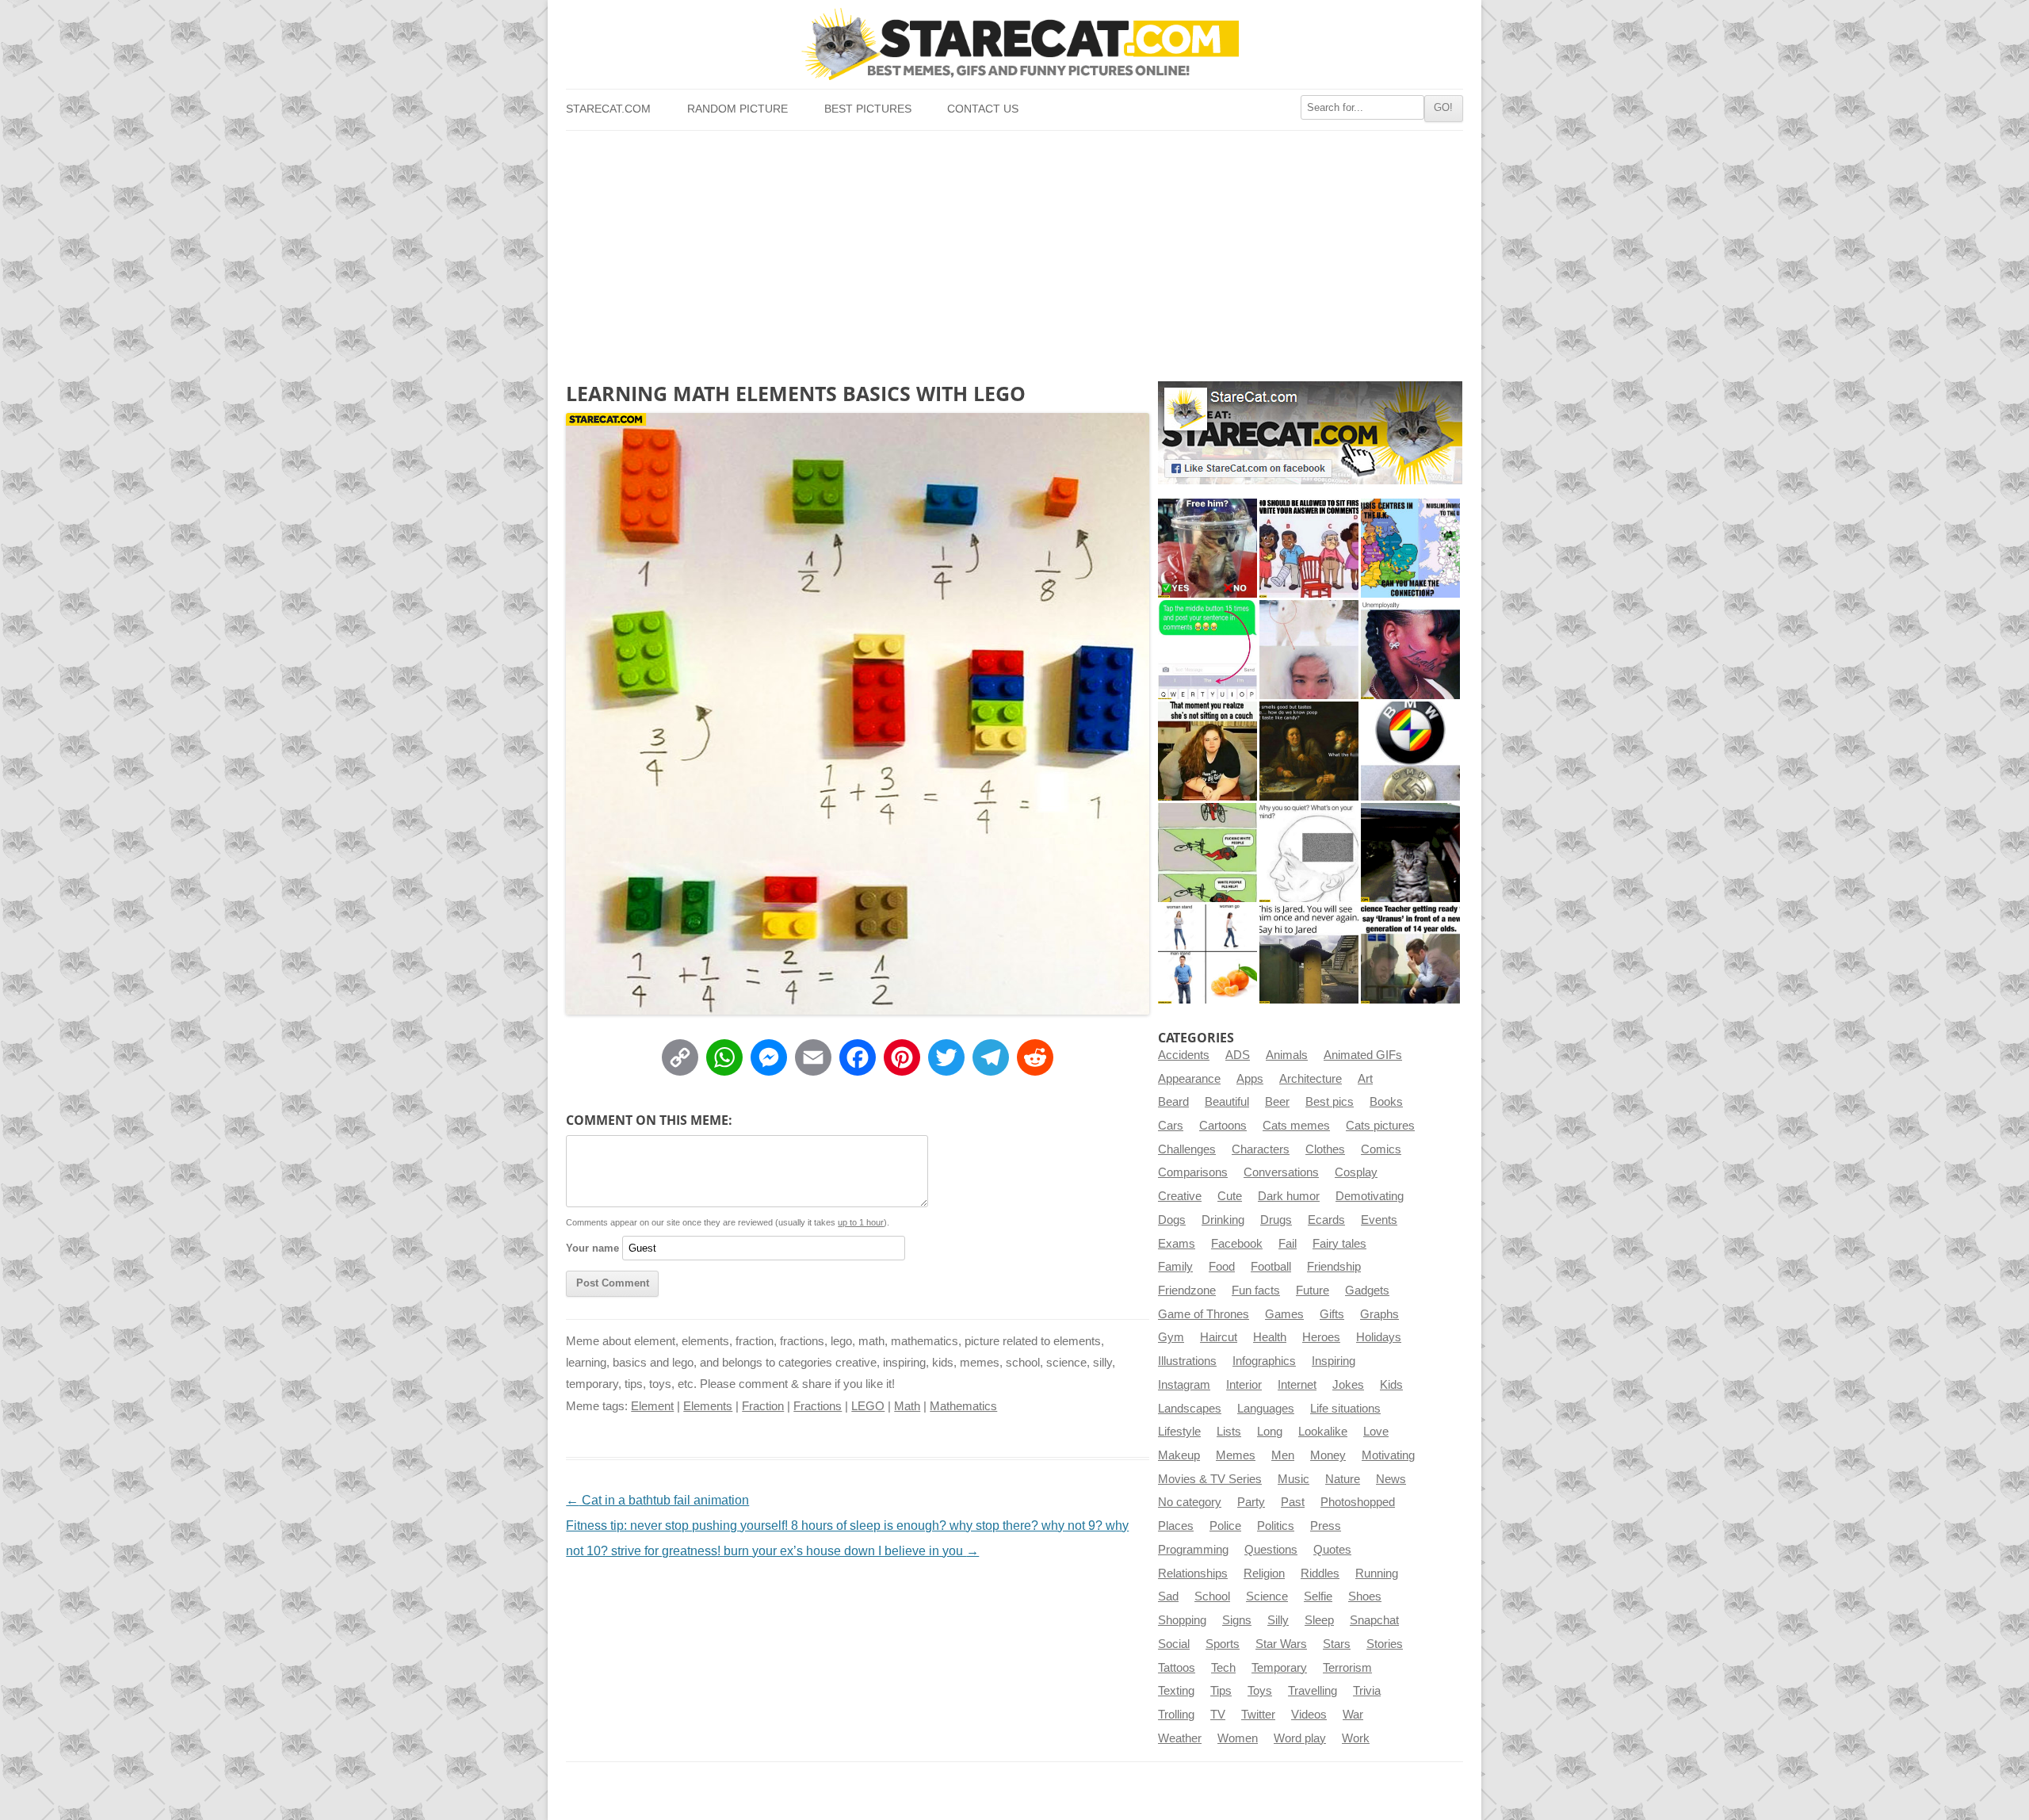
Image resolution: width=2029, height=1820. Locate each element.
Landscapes (1190, 1409)
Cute (1230, 1196)
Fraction (763, 1406)
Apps (1250, 1079)
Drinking (1223, 1220)
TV (1218, 1715)
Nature (1343, 1479)
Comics (1381, 1149)
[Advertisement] (1014, 250)
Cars (1171, 1126)
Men (1283, 1455)
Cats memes (1296, 1126)
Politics (1276, 1526)
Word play (1300, 1738)
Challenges (1187, 1149)
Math (907, 1406)
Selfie (1318, 1596)
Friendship (1334, 1267)
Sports (1223, 1644)
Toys (1260, 1691)
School (1212, 1596)
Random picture (737, 109)
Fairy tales (1339, 1244)
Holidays (1379, 1337)
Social (1174, 1644)
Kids (1391, 1385)
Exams (1177, 1244)
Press (1326, 1526)
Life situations (1345, 1409)
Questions (1271, 1550)
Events (1379, 1220)
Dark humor (1289, 1196)
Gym (1171, 1337)
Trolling (1176, 1715)
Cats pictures (1380, 1126)
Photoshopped (1358, 1502)
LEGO (868, 1406)
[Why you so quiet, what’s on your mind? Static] (1309, 853)
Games (1284, 1314)
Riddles (1320, 1573)
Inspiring (1334, 1361)
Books (1386, 1102)
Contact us (983, 109)
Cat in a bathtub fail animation (657, 1500)
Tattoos (1177, 1668)
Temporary (1279, 1668)
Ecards (1326, 1220)
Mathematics (963, 1406)
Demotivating (1370, 1196)
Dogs (1172, 1220)
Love (1376, 1432)
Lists (1229, 1432)
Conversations (1281, 1172)
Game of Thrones (1204, 1314)
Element (652, 1406)
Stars (1337, 1644)
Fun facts (1256, 1290)
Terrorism (1347, 1668)
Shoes (1365, 1596)
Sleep (1319, 1620)
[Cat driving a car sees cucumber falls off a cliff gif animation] (1410, 853)
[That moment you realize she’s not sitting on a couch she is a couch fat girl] (1207, 751)
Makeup (1179, 1455)
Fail (1288, 1244)
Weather (1180, 1738)
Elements (708, 1406)
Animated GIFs (1363, 1055)
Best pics (1330, 1102)
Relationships (1193, 1573)
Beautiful (1227, 1102)
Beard (1173, 1102)
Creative (1180, 1196)
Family (1175, 1267)
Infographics (1264, 1361)
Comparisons (1193, 1172)
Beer (1277, 1102)
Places (1176, 1526)
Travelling (1313, 1691)
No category (1190, 1502)
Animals (1287, 1055)
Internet (1297, 1385)
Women (1238, 1738)
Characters (1261, 1149)
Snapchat (1374, 1620)
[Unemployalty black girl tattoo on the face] (1410, 650)
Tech (1223, 1668)
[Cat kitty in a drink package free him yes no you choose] (1207, 548)
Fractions (818, 1406)
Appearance (1189, 1079)
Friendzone (1187, 1290)
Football (1271, 1267)
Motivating (1388, 1455)
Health (1270, 1337)
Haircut (1219, 1337)
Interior (1244, 1385)
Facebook (1237, 1244)
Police (1225, 1526)
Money (1328, 1455)
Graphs (1379, 1314)
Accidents (1184, 1055)
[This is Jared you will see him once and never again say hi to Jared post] (1309, 954)
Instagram (1184, 1385)
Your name (592, 1248)
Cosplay (1356, 1172)
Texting (1176, 1691)
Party (1251, 1502)
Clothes (1325, 1149)
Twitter (1258, 1715)
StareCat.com (608, 109)
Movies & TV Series (1210, 1479)
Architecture (1311, 1079)
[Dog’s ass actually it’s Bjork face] (1309, 650)
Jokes (1348, 1385)
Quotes (1332, 1550)
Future (1313, 1290)
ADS (1238, 1055)
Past (1293, 1502)
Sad (1168, 1596)
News (1391, 1479)
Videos (1309, 1715)
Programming (1193, 1550)
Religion (1264, 1573)
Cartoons (1223, 1126)
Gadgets (1367, 1290)
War (1353, 1715)
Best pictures (868, 109)
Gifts (1332, 1314)
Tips (1221, 1691)
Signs (1237, 1620)
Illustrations (1187, 1361)
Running (1377, 1573)
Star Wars (1281, 1644)
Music (1293, 1479)
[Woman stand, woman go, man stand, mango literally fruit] (1207, 954)
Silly (1278, 1620)
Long (1270, 1432)
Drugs (1276, 1220)
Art (1365, 1079)
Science (1267, 1596)
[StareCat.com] (1014, 44)
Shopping (1182, 1620)
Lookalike (1323, 1432)
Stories (1385, 1644)
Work (1356, 1738)
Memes (1236, 1455)
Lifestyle (1179, 1432)
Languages (1266, 1409)
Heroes (1321, 1337)
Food (1222, 1267)
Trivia (1367, 1691)
